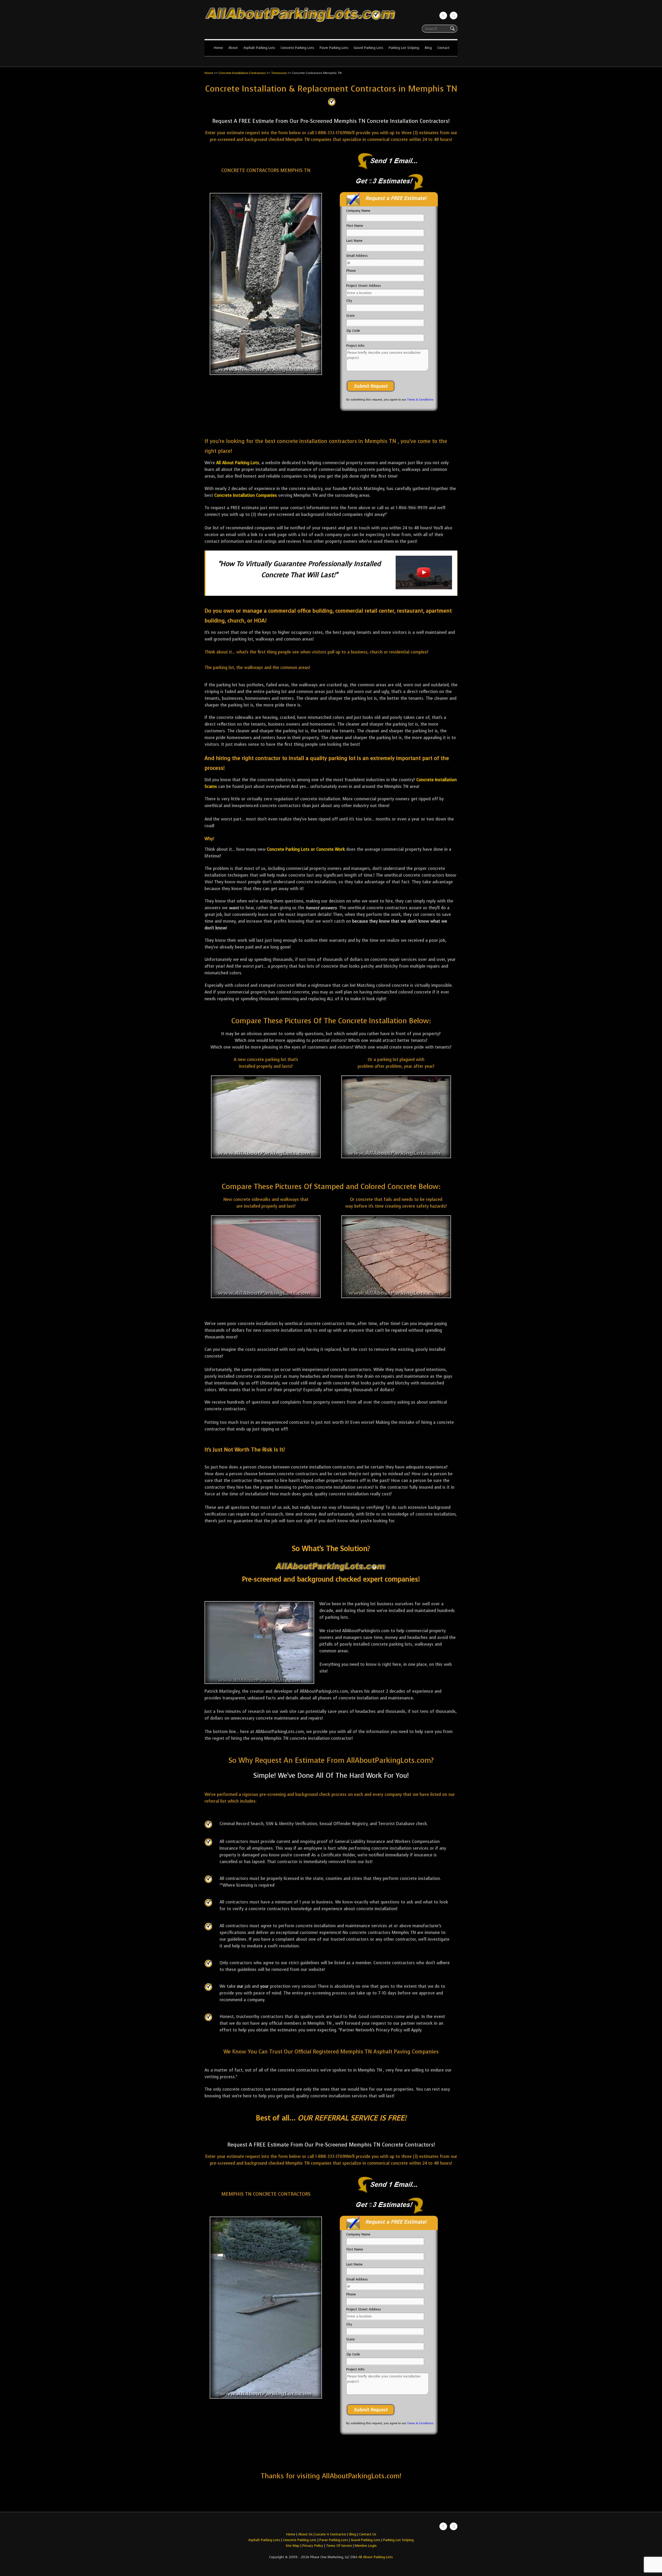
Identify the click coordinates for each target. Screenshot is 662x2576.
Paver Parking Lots (334, 48)
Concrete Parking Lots (297, 48)
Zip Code (353, 331)
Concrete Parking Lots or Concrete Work (306, 849)
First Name (355, 226)
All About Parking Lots (238, 463)
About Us (305, 2534)
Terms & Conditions (420, 400)
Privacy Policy (313, 2546)
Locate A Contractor (331, 2534)
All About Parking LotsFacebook (443, 16)
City (349, 301)
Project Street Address (364, 286)
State (351, 316)
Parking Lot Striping (404, 48)
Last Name (354, 241)
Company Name (358, 211)
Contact (443, 48)
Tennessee (279, 73)
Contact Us (368, 2534)
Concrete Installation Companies (246, 495)
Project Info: (356, 346)
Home (218, 48)
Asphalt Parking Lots (259, 48)
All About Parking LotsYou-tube (454, 16)
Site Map (293, 2546)
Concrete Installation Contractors (242, 73)
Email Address (357, 256)
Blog (428, 48)
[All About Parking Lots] (331, 23)
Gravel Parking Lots (368, 48)
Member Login (366, 2546)
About (233, 48)
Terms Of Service (340, 2546)
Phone (351, 271)
